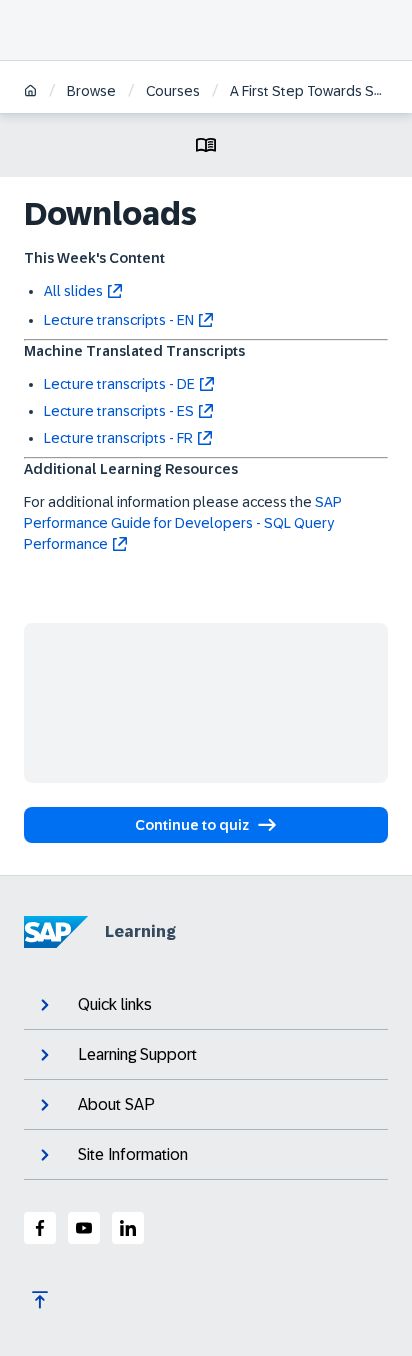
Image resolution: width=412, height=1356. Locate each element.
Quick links (115, 1004)
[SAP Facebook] (40, 1228)
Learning (140, 931)
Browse (91, 91)
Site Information (133, 1154)
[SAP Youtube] (84, 1228)
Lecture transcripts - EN (119, 320)
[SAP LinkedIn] (128, 1228)
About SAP (116, 1104)
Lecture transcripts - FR (118, 438)
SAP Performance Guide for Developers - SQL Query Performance (183, 523)
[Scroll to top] (40, 1300)
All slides (73, 291)
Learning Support (137, 1054)
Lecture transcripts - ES (119, 411)
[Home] (30, 92)
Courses (173, 91)
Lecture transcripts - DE (119, 384)
